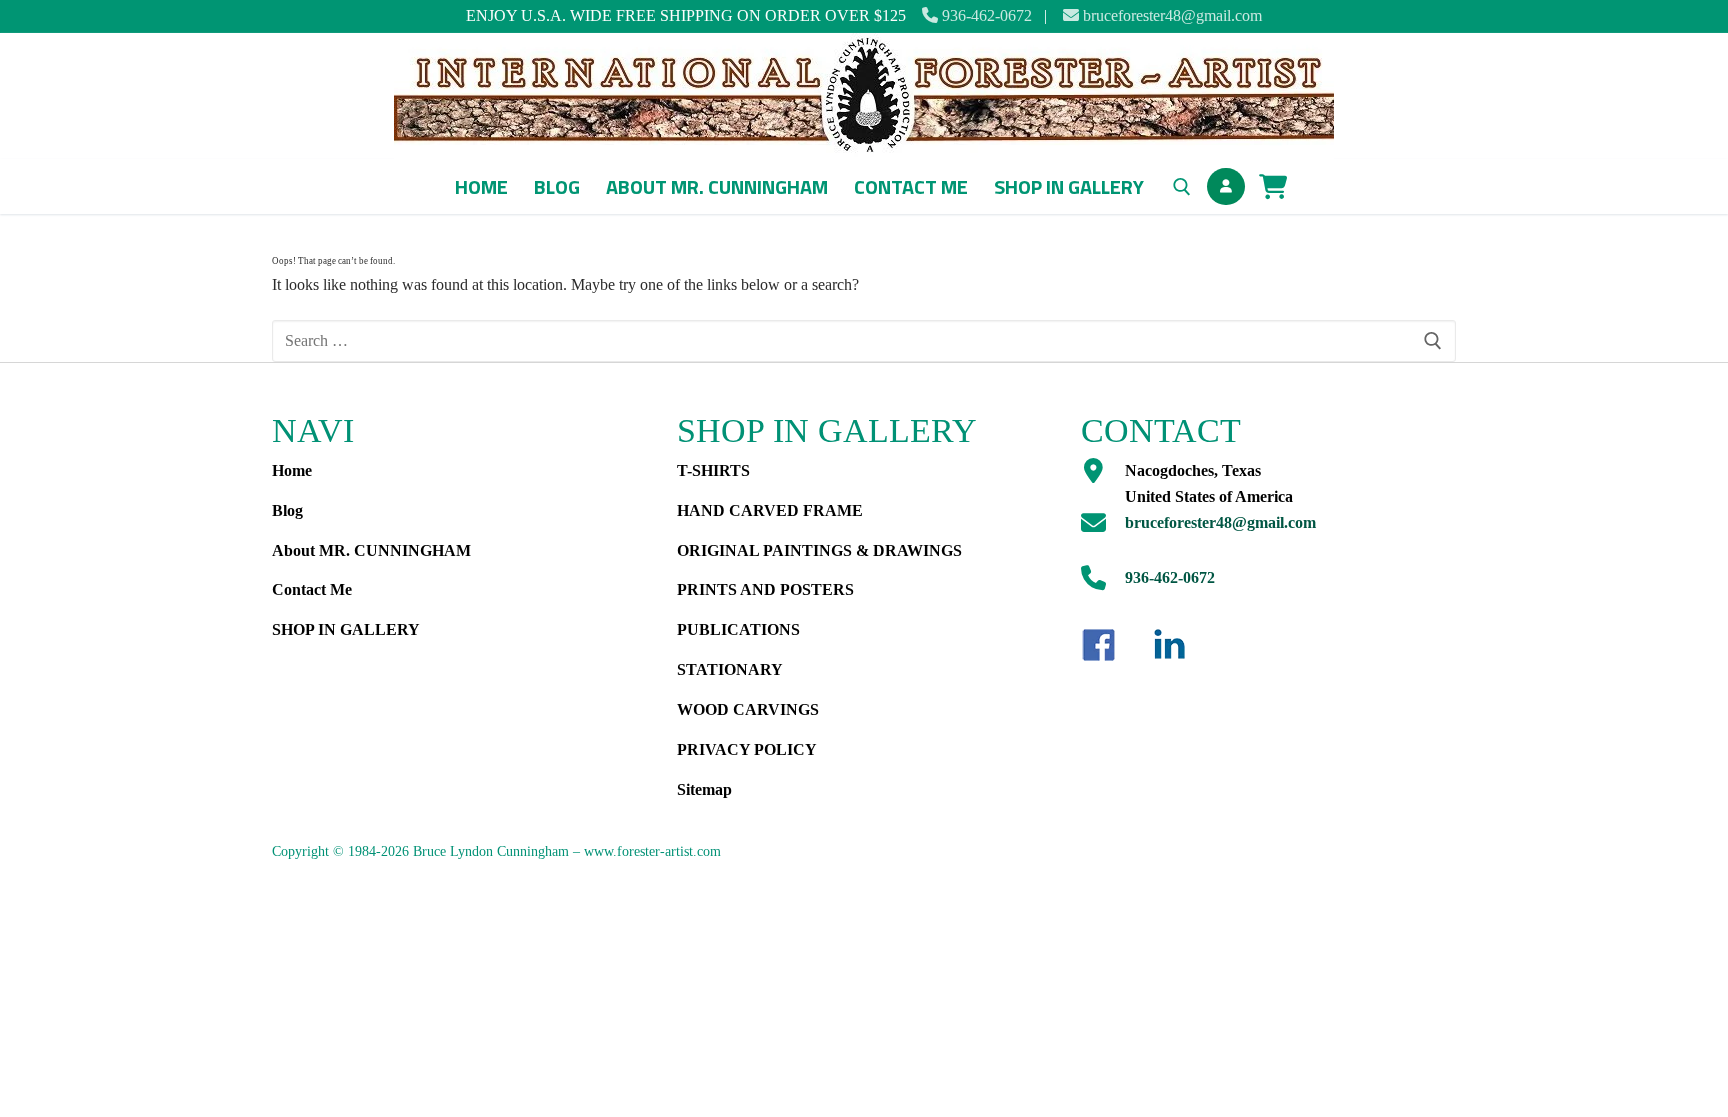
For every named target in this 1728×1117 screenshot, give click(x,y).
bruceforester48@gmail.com (1170, 15)
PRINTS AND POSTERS (765, 589)
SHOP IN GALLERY (346, 629)
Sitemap (704, 789)
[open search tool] (1182, 187)
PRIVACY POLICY (747, 749)
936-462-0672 (985, 15)
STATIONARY (730, 669)
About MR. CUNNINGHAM (371, 550)
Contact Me (312, 589)
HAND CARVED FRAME (770, 510)
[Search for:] (864, 341)
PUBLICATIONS (738, 629)
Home (292, 470)
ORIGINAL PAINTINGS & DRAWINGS (819, 550)
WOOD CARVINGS (748, 709)
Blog (287, 510)
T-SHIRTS (713, 470)
